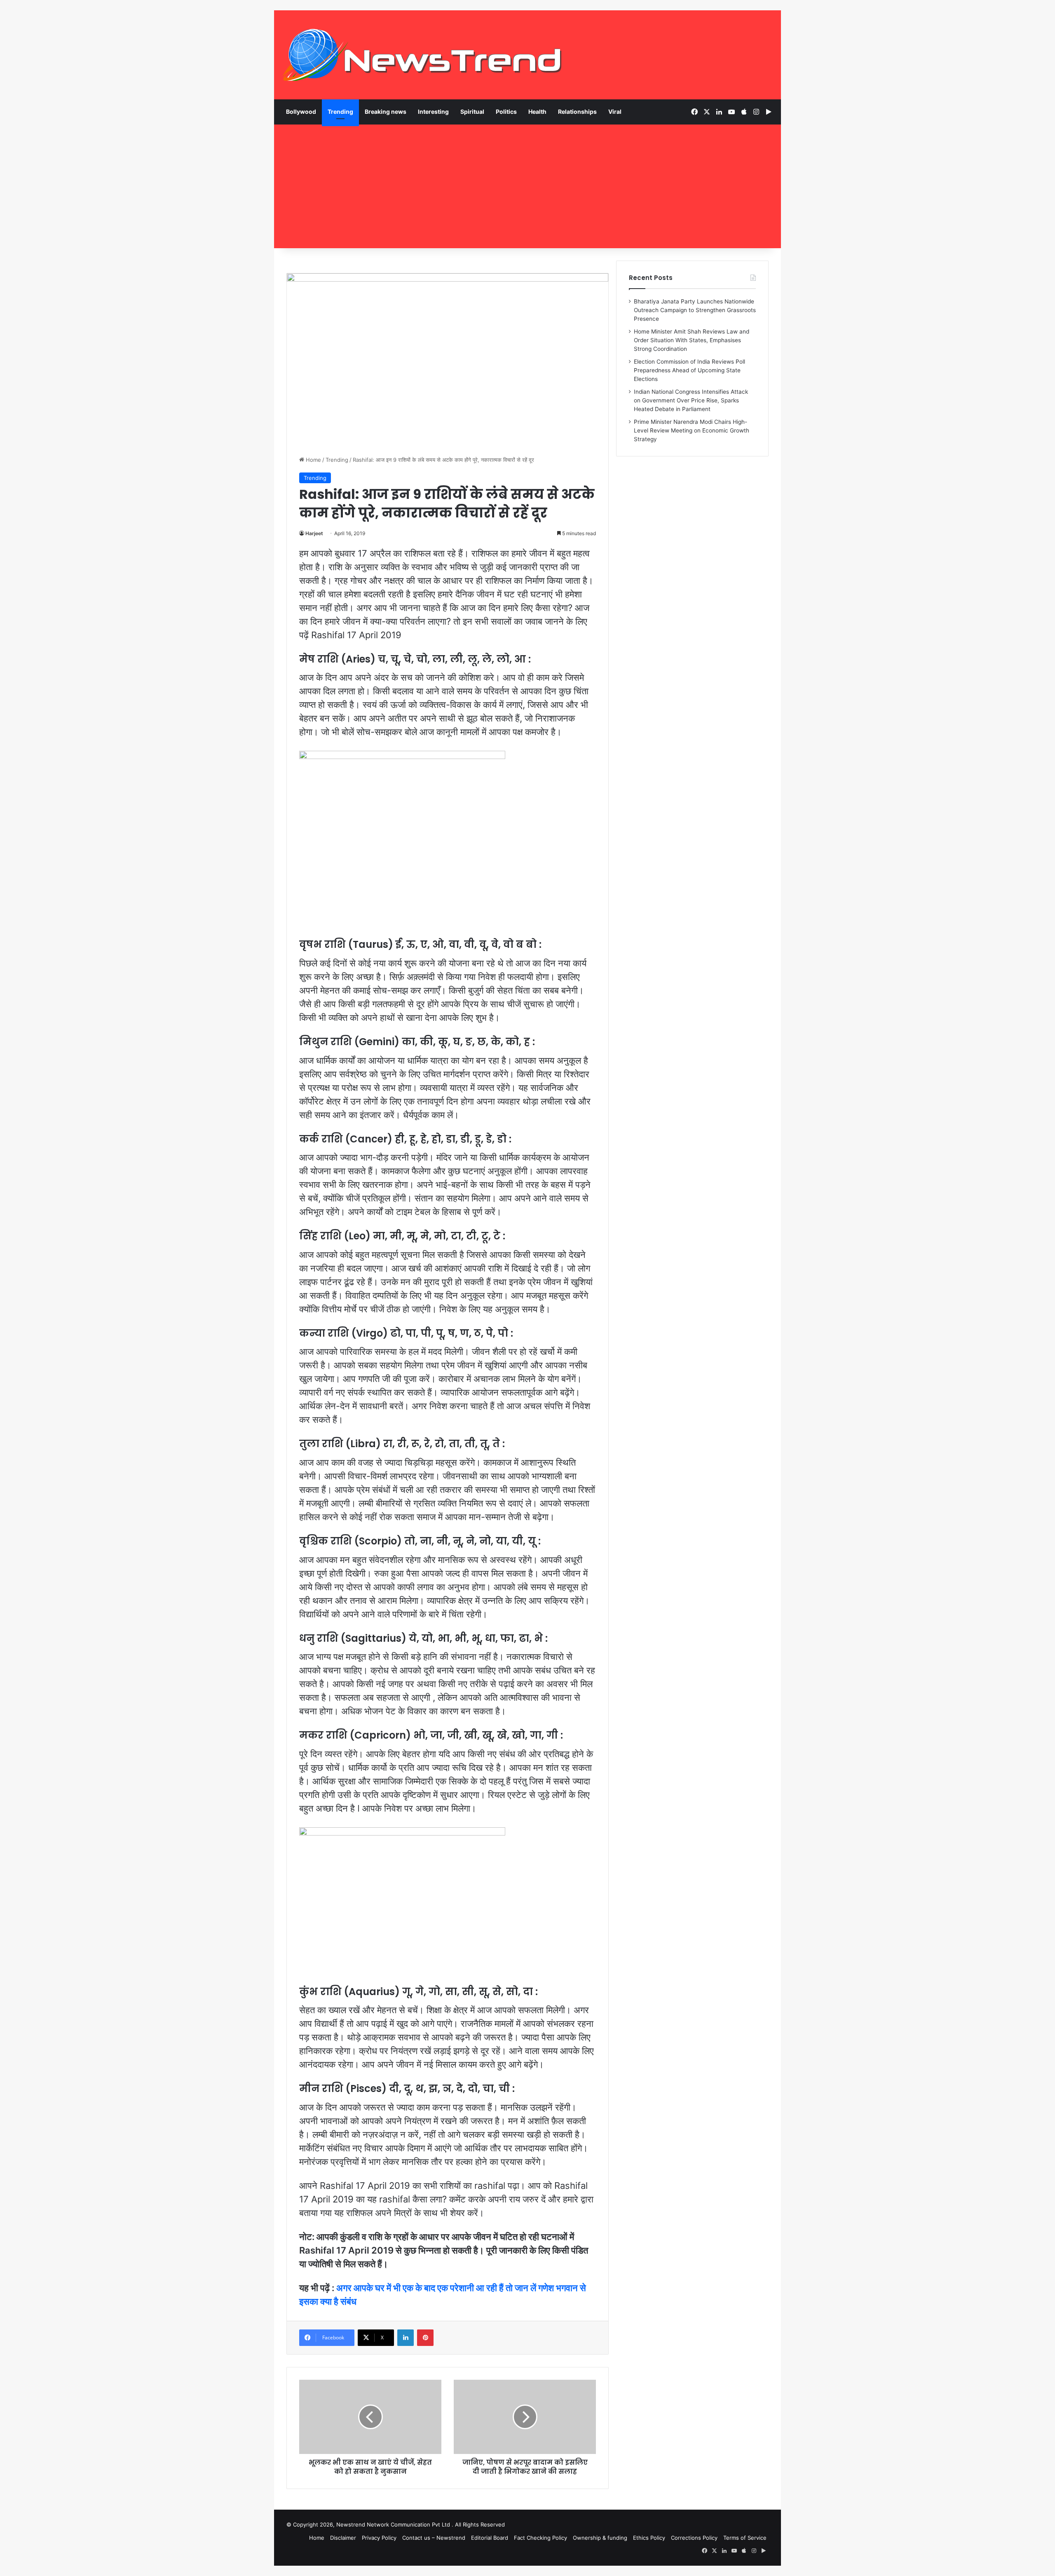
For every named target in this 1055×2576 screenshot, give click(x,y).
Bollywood (301, 112)
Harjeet (314, 533)
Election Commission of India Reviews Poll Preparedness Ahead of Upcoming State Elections (689, 370)
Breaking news (386, 112)
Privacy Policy (379, 2538)
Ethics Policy (649, 2538)
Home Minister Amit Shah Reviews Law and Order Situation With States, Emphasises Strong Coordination (692, 340)
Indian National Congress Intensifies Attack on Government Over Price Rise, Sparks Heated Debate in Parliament (691, 400)
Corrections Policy (694, 2538)
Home (313, 460)
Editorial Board (490, 2538)
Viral (615, 112)
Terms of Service (745, 2538)
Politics (506, 112)
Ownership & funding (600, 2538)
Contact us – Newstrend (434, 2538)
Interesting (433, 112)
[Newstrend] (422, 55)
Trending (340, 112)
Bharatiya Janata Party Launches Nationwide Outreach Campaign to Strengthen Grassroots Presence (695, 310)
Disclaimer (343, 2538)
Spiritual (472, 112)
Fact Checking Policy (540, 2538)
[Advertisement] (527, 186)
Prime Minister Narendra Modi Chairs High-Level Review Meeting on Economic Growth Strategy (692, 430)
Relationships (577, 112)
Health (537, 112)
